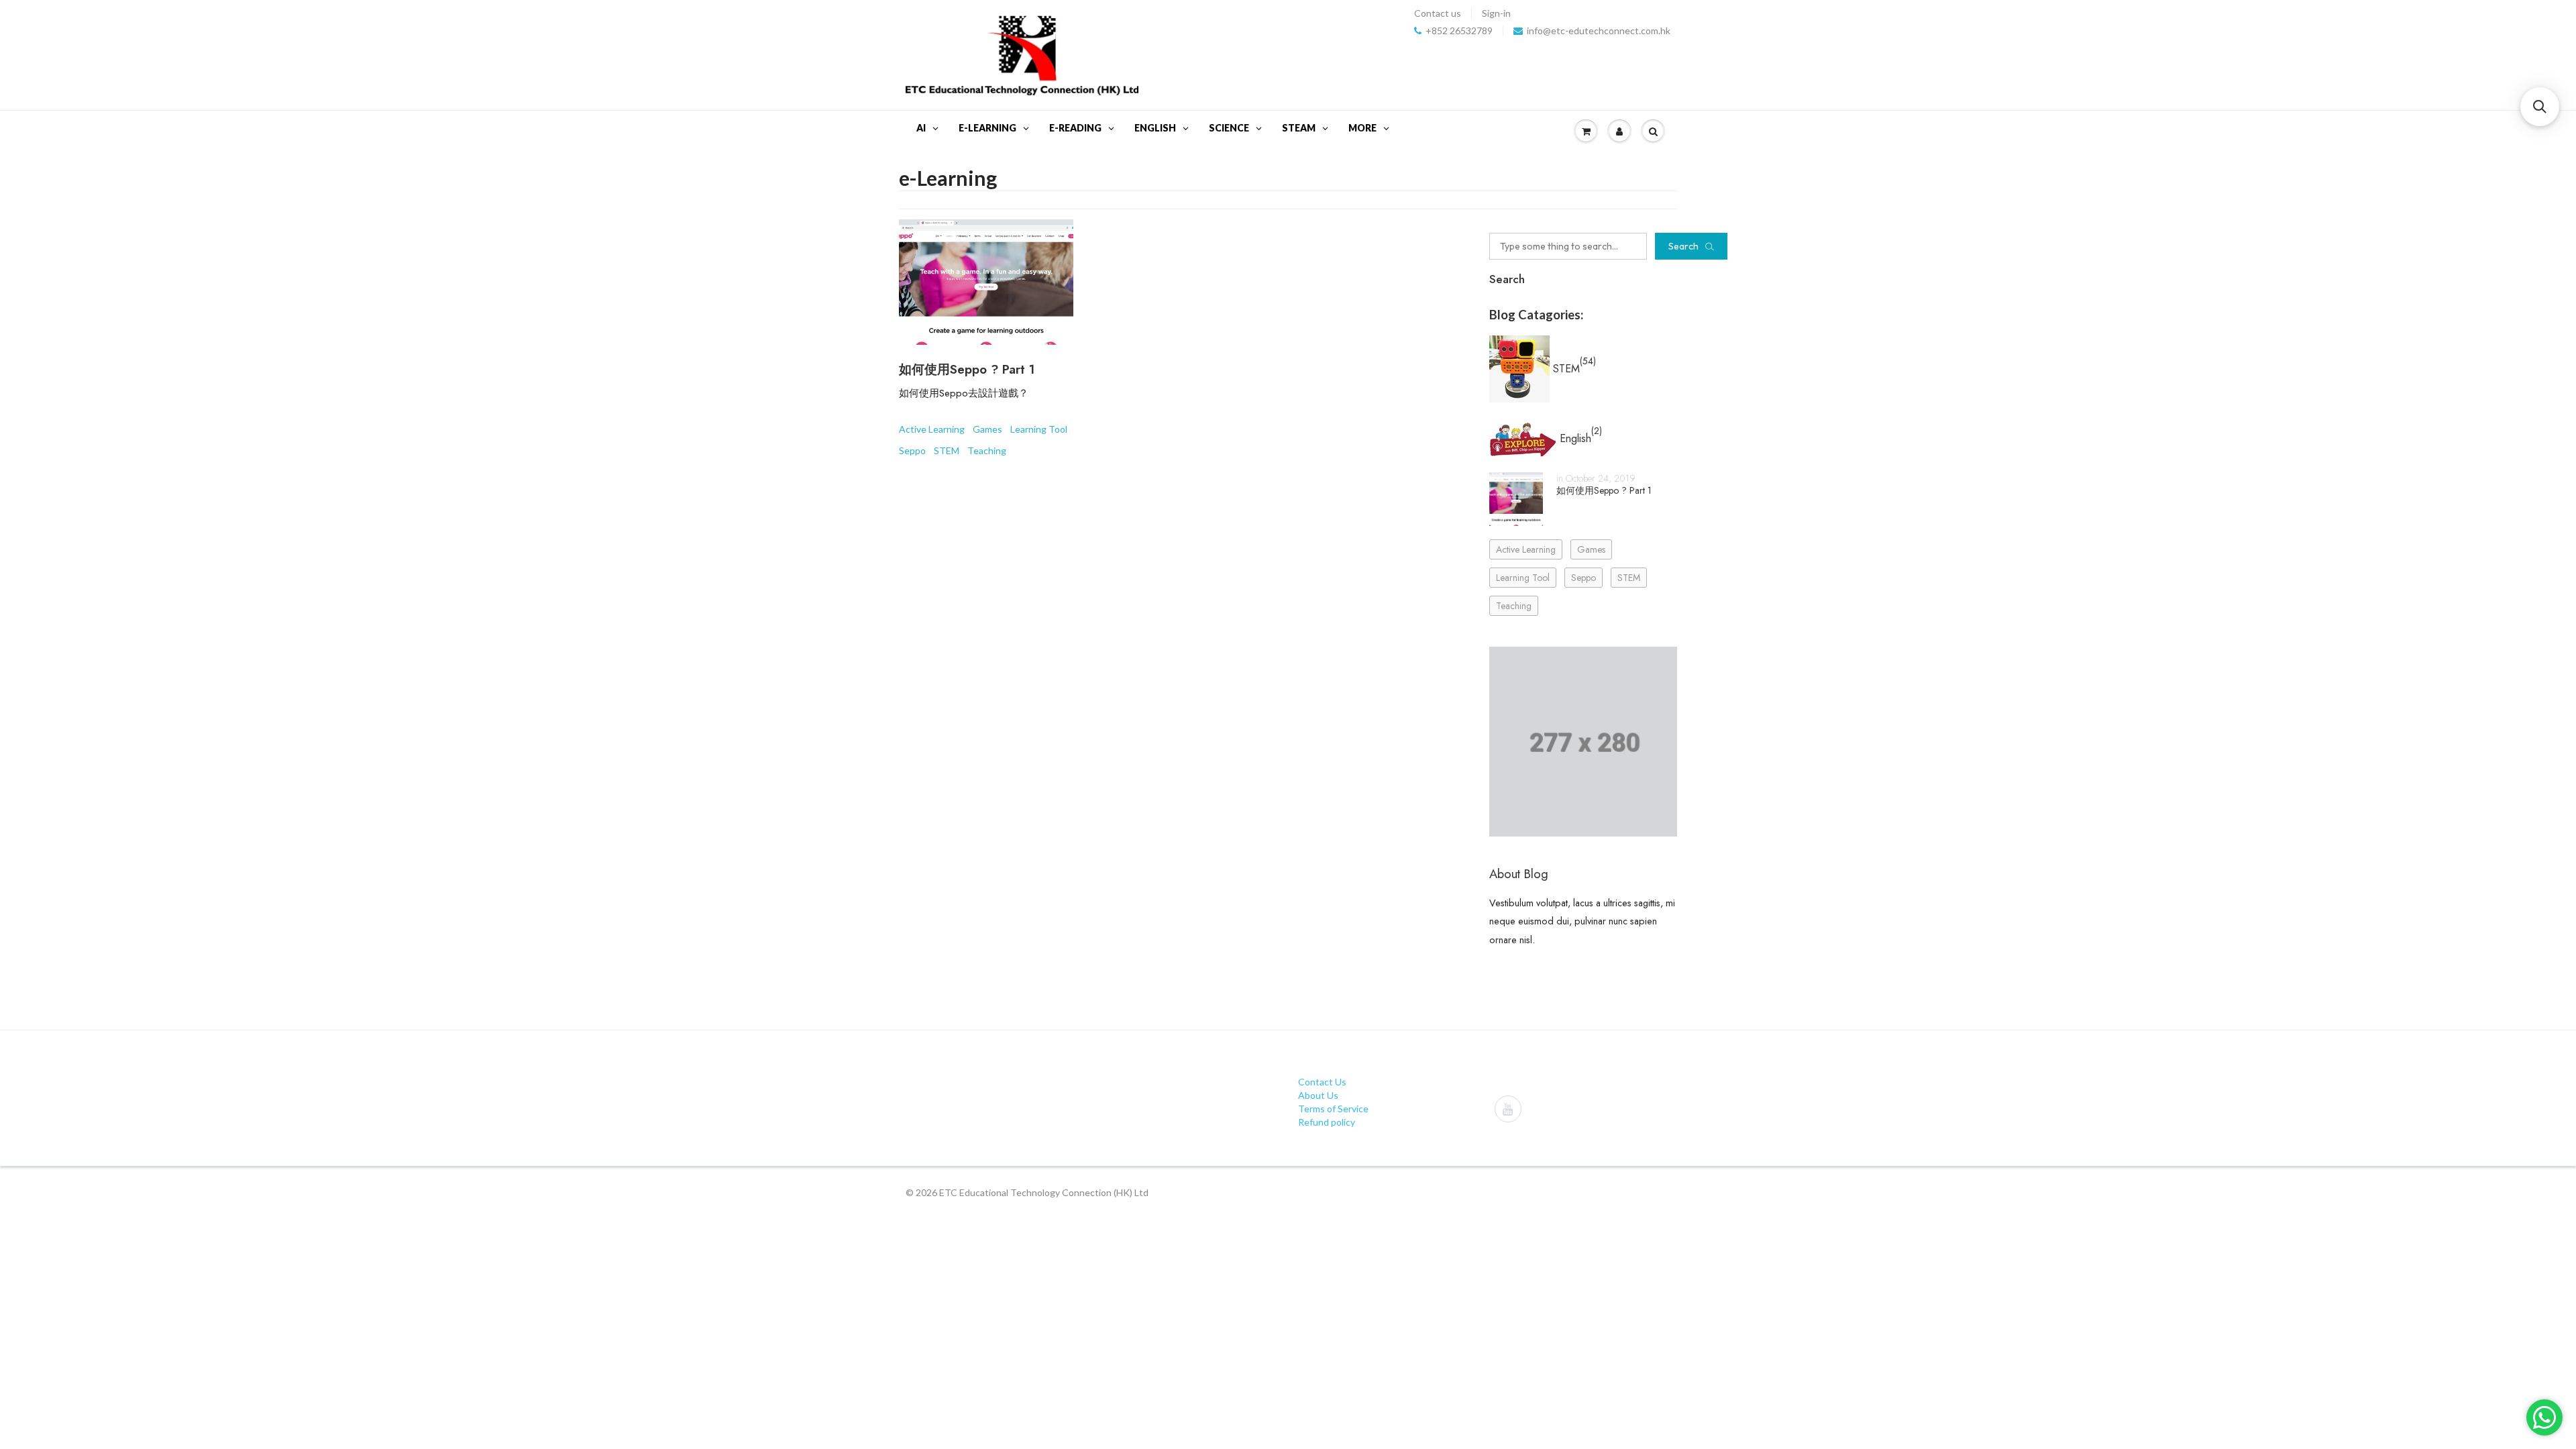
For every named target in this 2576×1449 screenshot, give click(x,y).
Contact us (1438, 13)
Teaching (987, 450)
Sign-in (1496, 13)
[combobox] (1568, 246)
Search (1683, 246)
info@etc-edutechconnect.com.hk (1599, 31)
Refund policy (1327, 1122)
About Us (1318, 1095)
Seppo (912, 450)
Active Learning (932, 429)
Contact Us (1322, 1082)
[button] (2540, 107)
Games (987, 429)
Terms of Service (1333, 1109)
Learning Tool (1039, 429)
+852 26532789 (1459, 31)
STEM (947, 450)
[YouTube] (1508, 1109)
